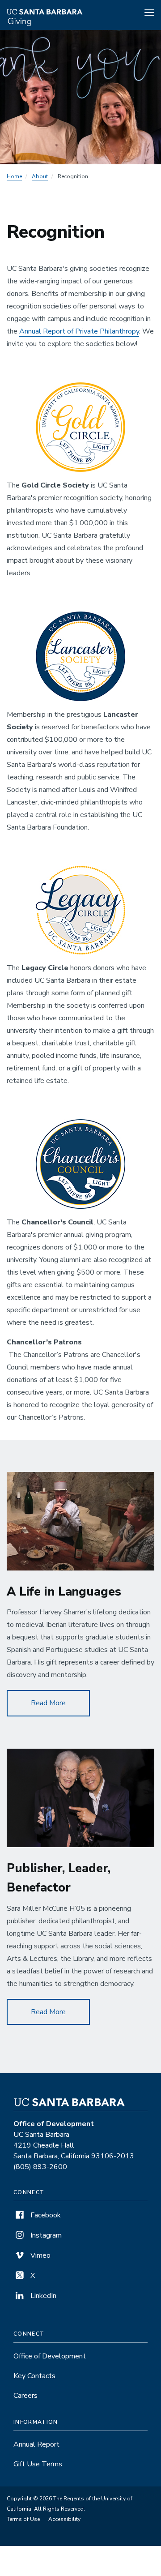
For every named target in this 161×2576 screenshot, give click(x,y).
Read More (60, 1703)
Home (14, 176)
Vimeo (40, 2255)
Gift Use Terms (38, 2464)
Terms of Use (23, 2519)
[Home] (59, 14)
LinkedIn (42, 2296)
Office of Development (50, 2356)
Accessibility (64, 2519)
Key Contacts (34, 2376)
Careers (25, 2396)
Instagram (45, 2235)
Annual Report (36, 2444)
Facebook (45, 2215)
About (40, 176)
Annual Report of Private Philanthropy (79, 331)
